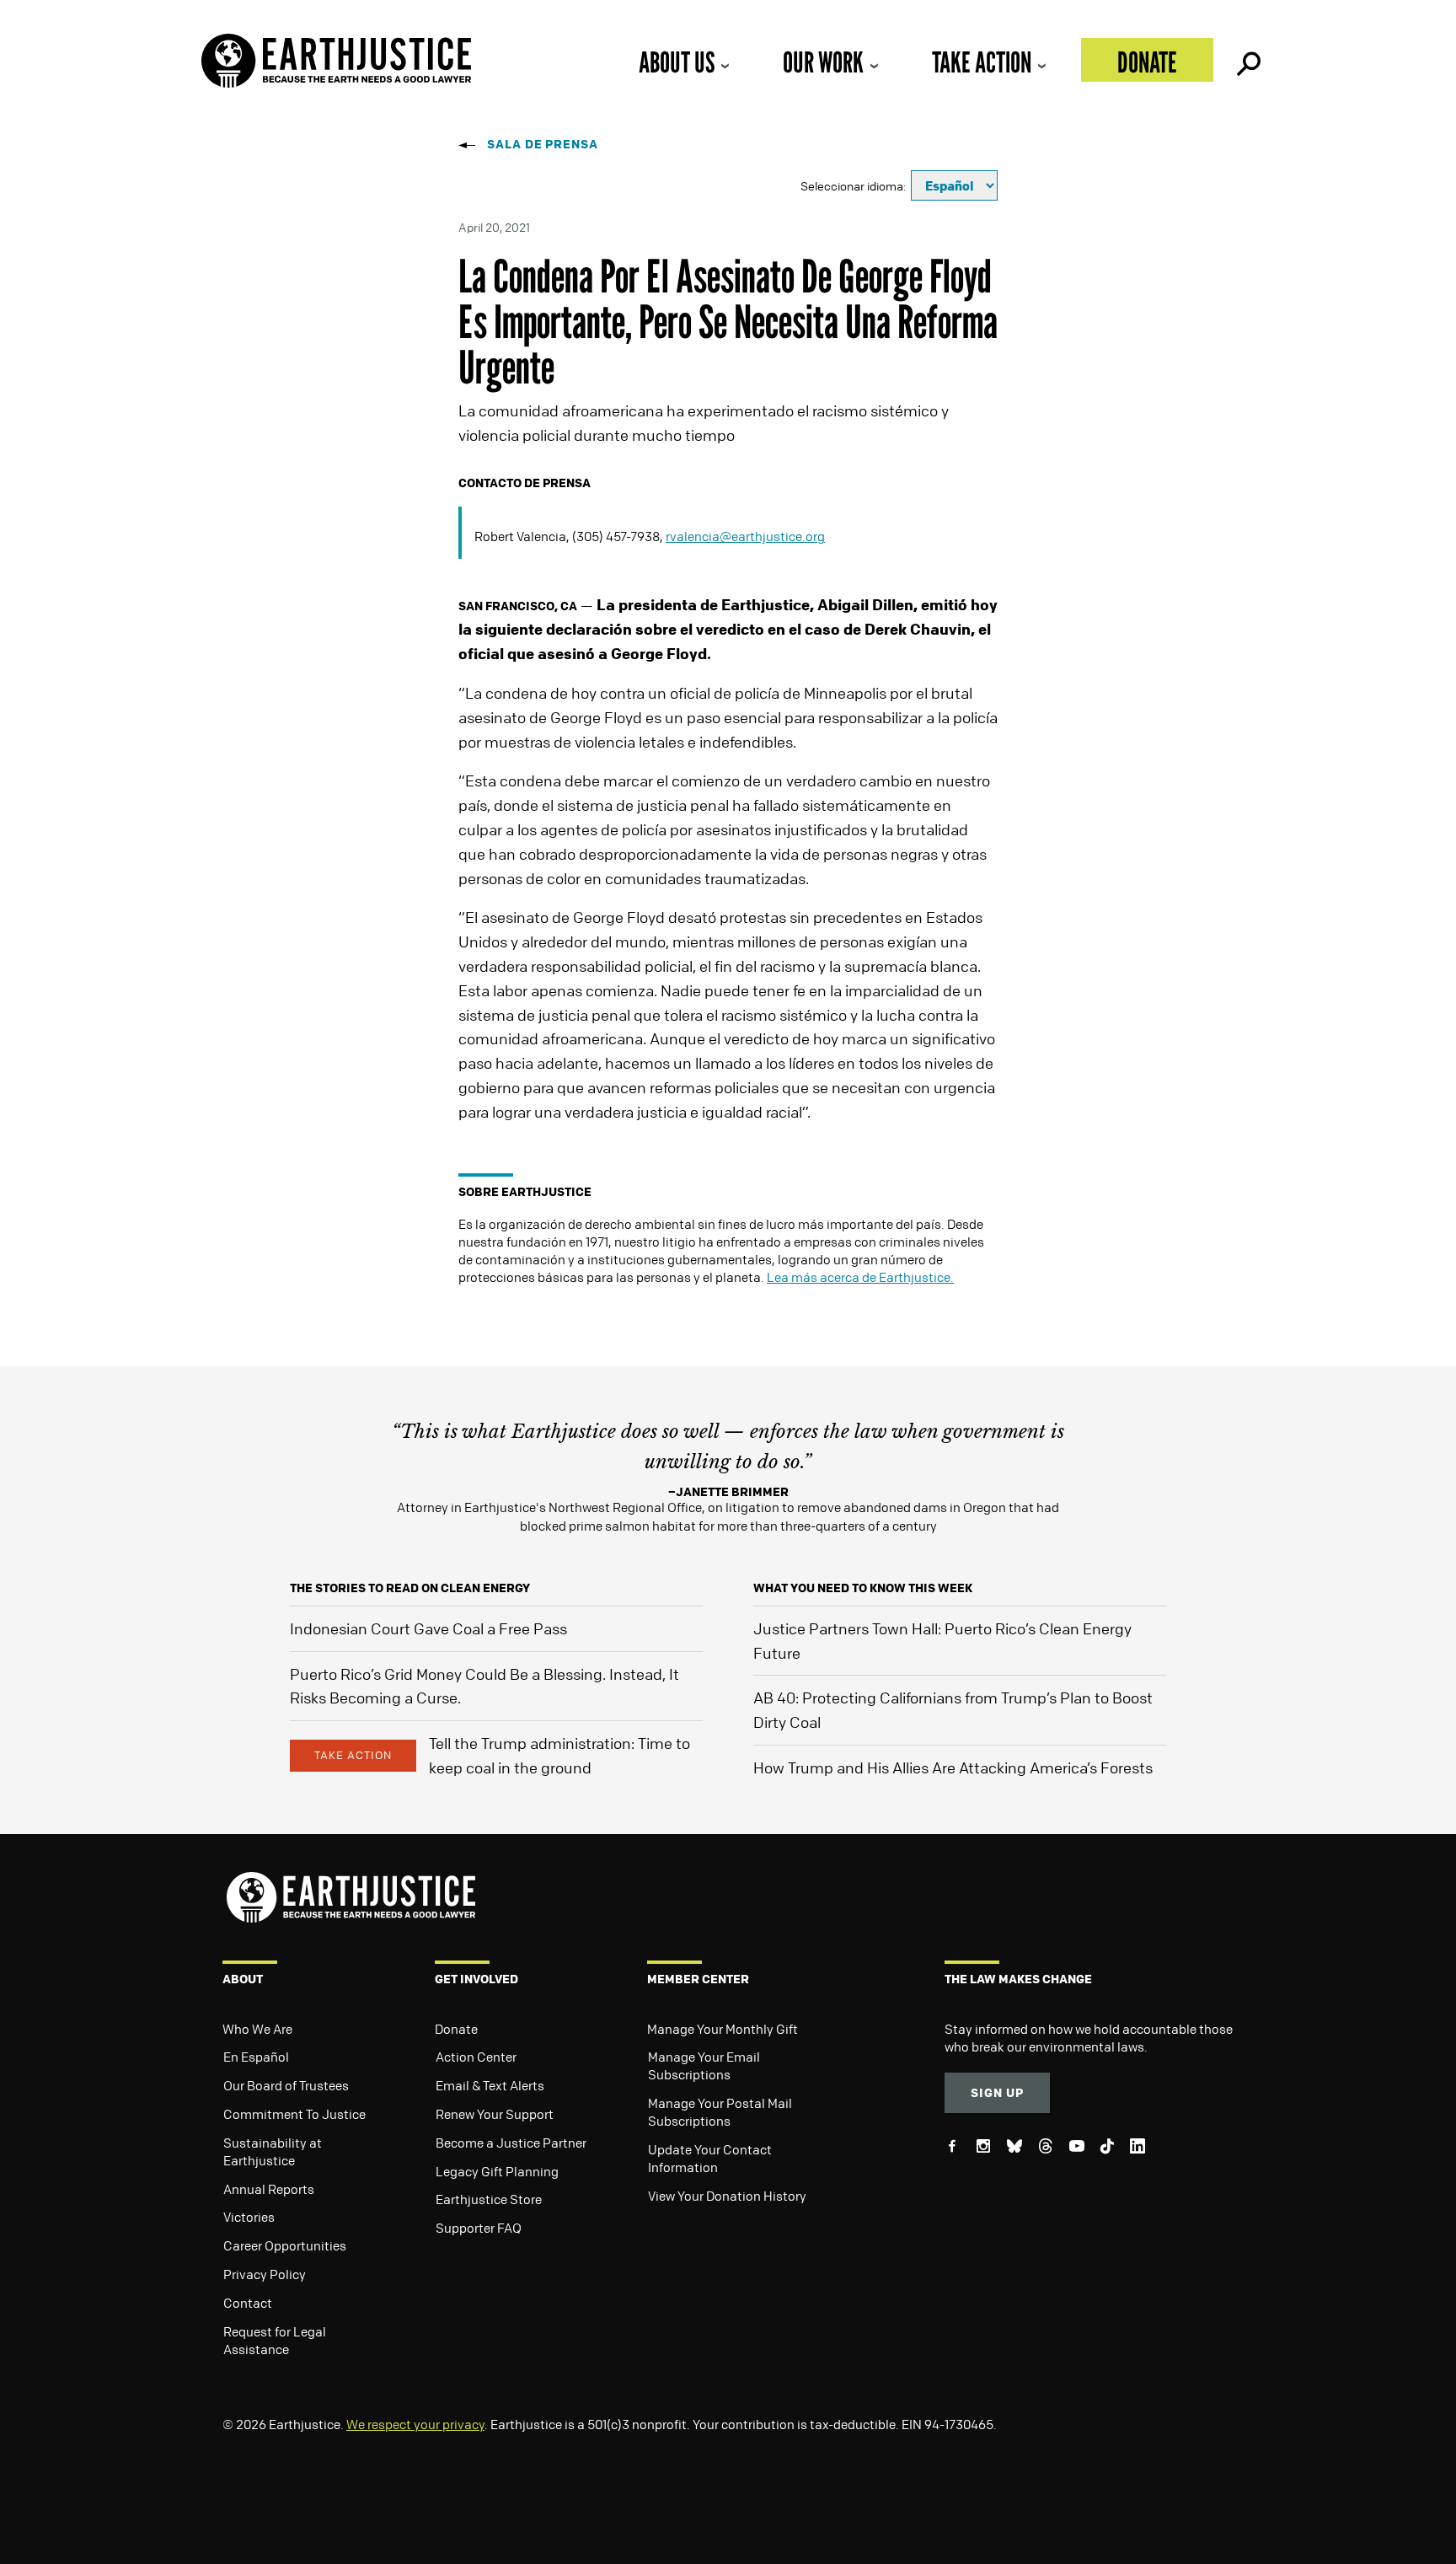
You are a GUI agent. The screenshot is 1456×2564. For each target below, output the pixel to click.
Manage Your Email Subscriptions (704, 2065)
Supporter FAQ (479, 2228)
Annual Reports (269, 2189)
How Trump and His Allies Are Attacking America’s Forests (953, 1767)
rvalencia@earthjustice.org (745, 536)
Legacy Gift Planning (497, 2171)
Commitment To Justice (294, 2114)
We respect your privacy (415, 2424)
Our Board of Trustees (286, 2085)
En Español (256, 2057)
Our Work (823, 62)
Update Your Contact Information (710, 2158)
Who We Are (257, 2029)
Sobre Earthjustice (525, 1191)
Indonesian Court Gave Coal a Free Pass (428, 1628)
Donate (1147, 62)
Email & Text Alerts (490, 2085)
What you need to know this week (863, 1588)
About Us (677, 62)
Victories (249, 2217)
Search (1247, 60)
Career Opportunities (285, 2245)
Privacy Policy (265, 2274)
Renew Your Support (495, 2114)
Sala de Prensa (543, 144)
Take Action (982, 62)
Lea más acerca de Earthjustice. (860, 1277)
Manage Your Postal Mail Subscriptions (720, 2112)
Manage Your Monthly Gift (723, 2029)
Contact (248, 2303)
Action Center (476, 2057)
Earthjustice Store (489, 2199)
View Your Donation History (727, 2196)
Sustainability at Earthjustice (273, 2151)
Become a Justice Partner (511, 2143)
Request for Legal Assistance (275, 2340)
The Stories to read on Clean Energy (410, 1588)
